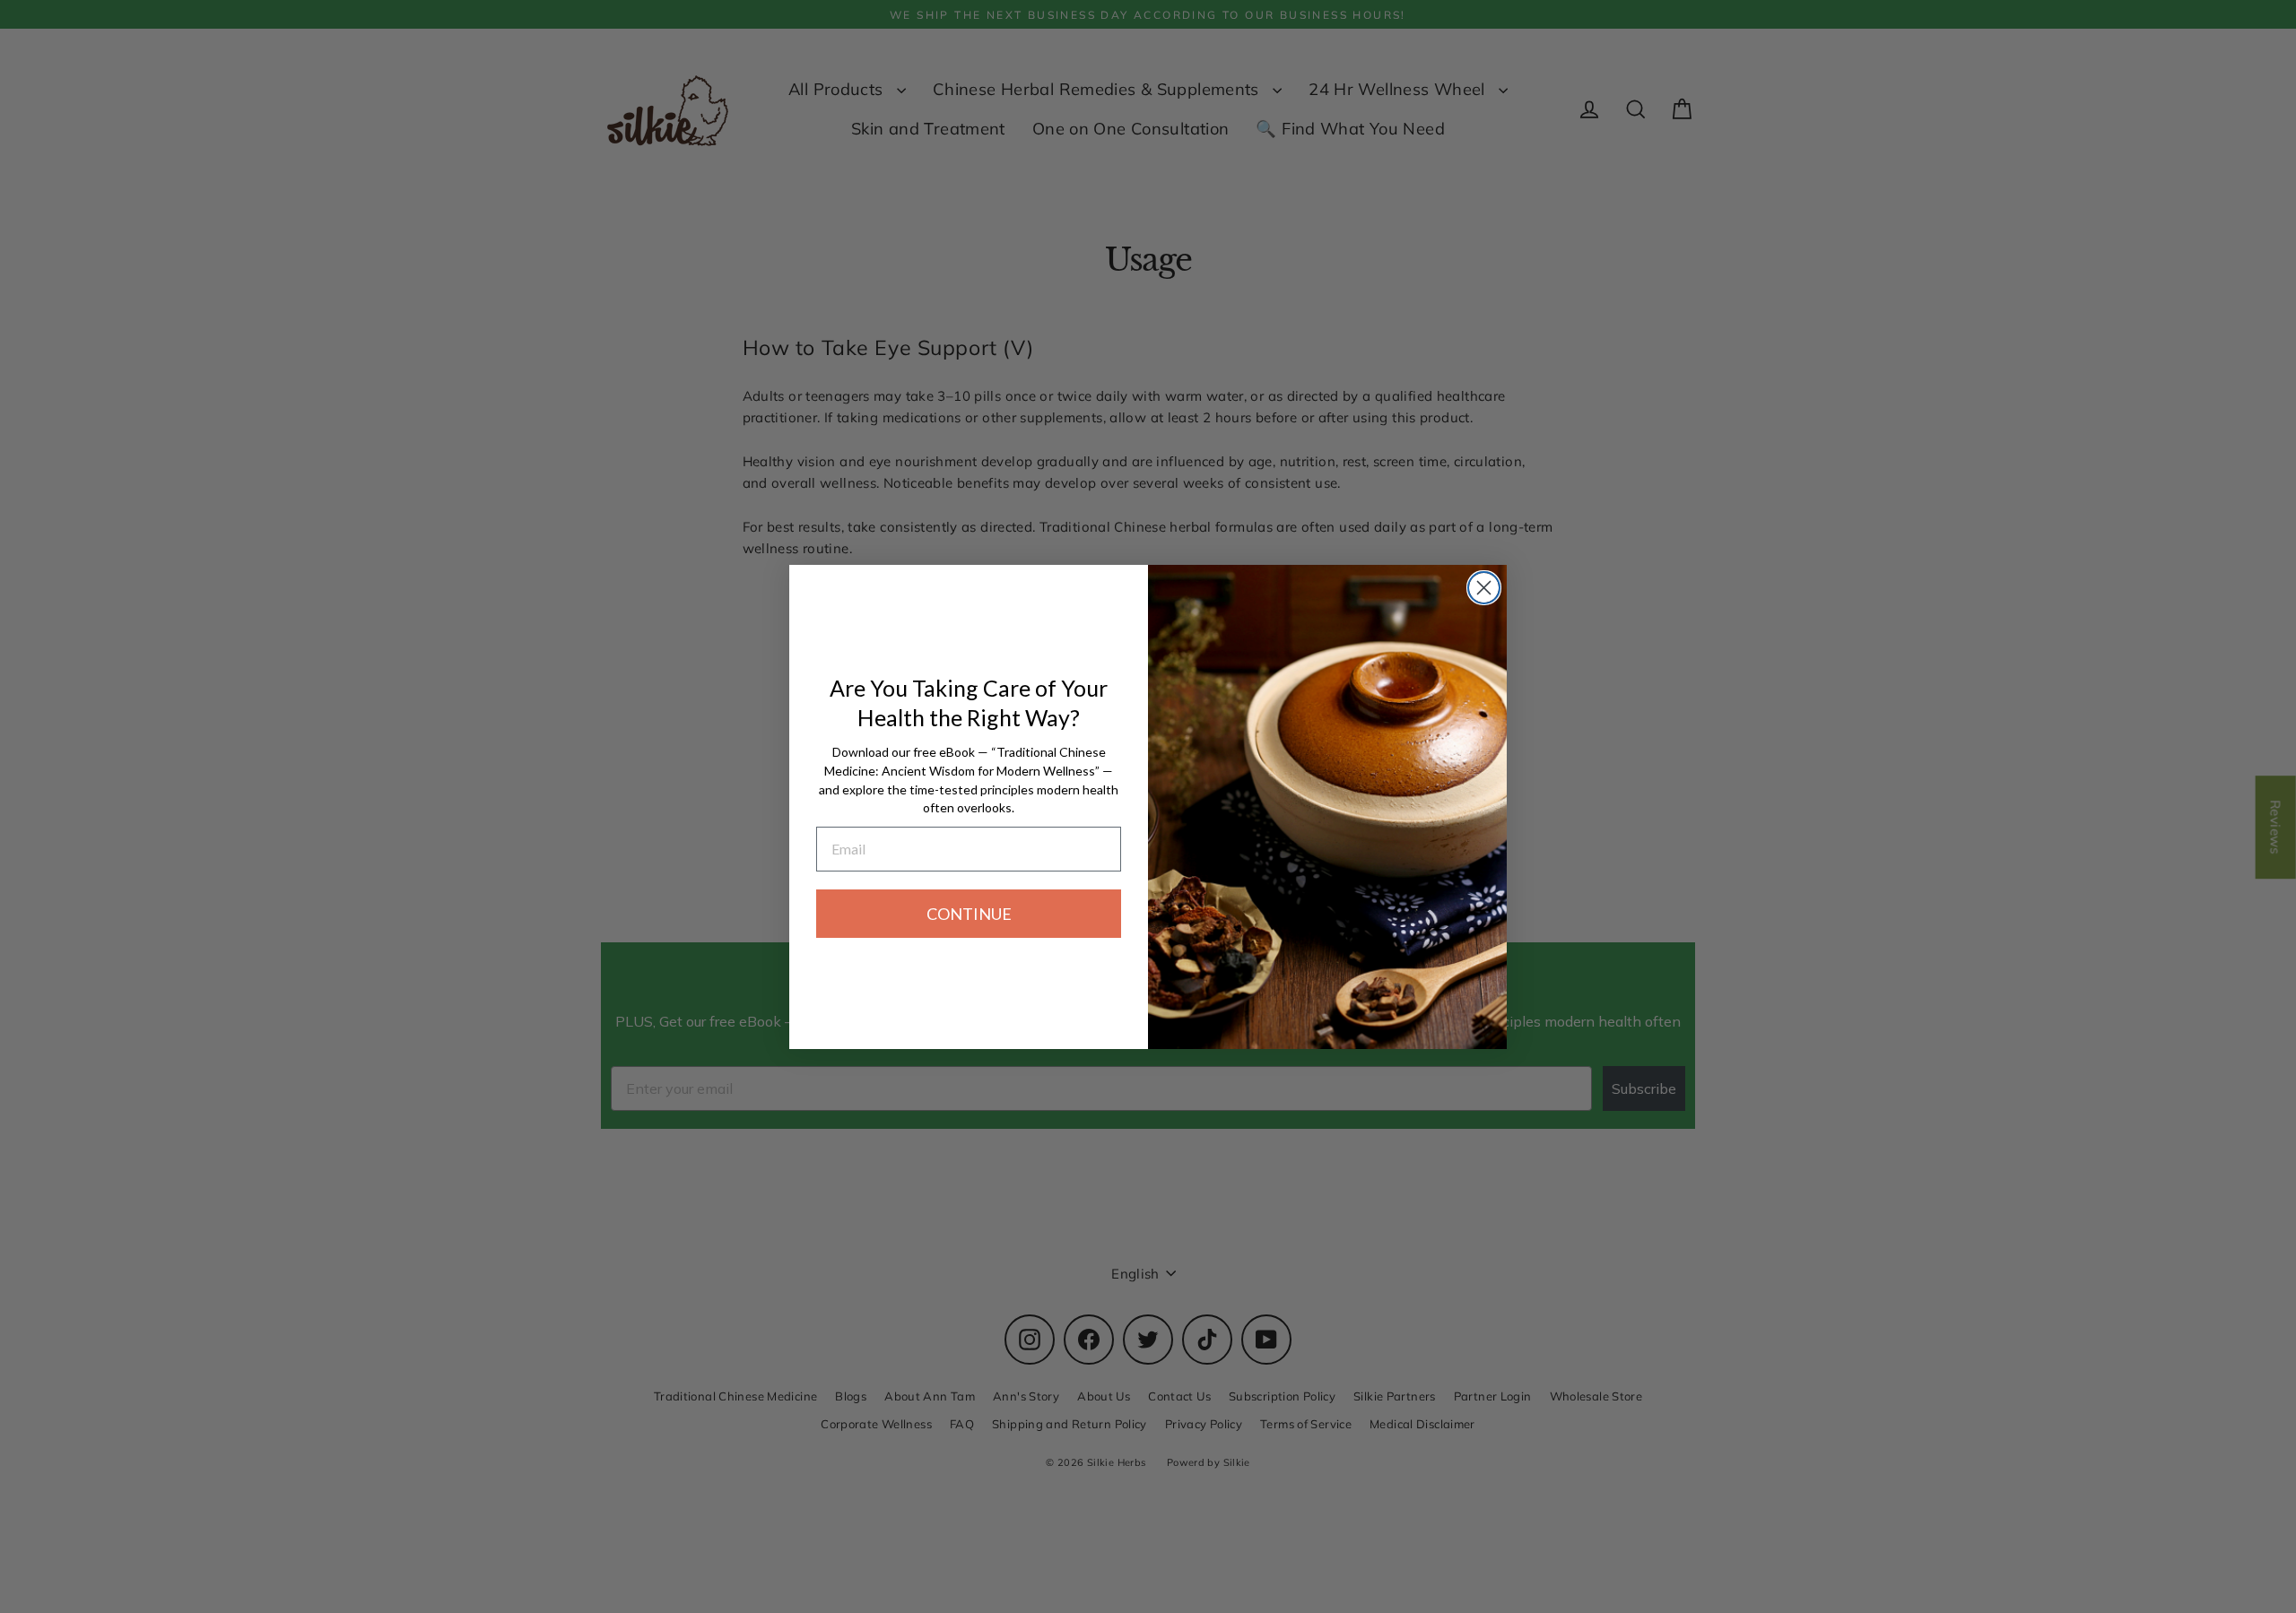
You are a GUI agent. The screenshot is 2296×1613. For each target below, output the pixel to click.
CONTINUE (969, 914)
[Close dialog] (1484, 588)
